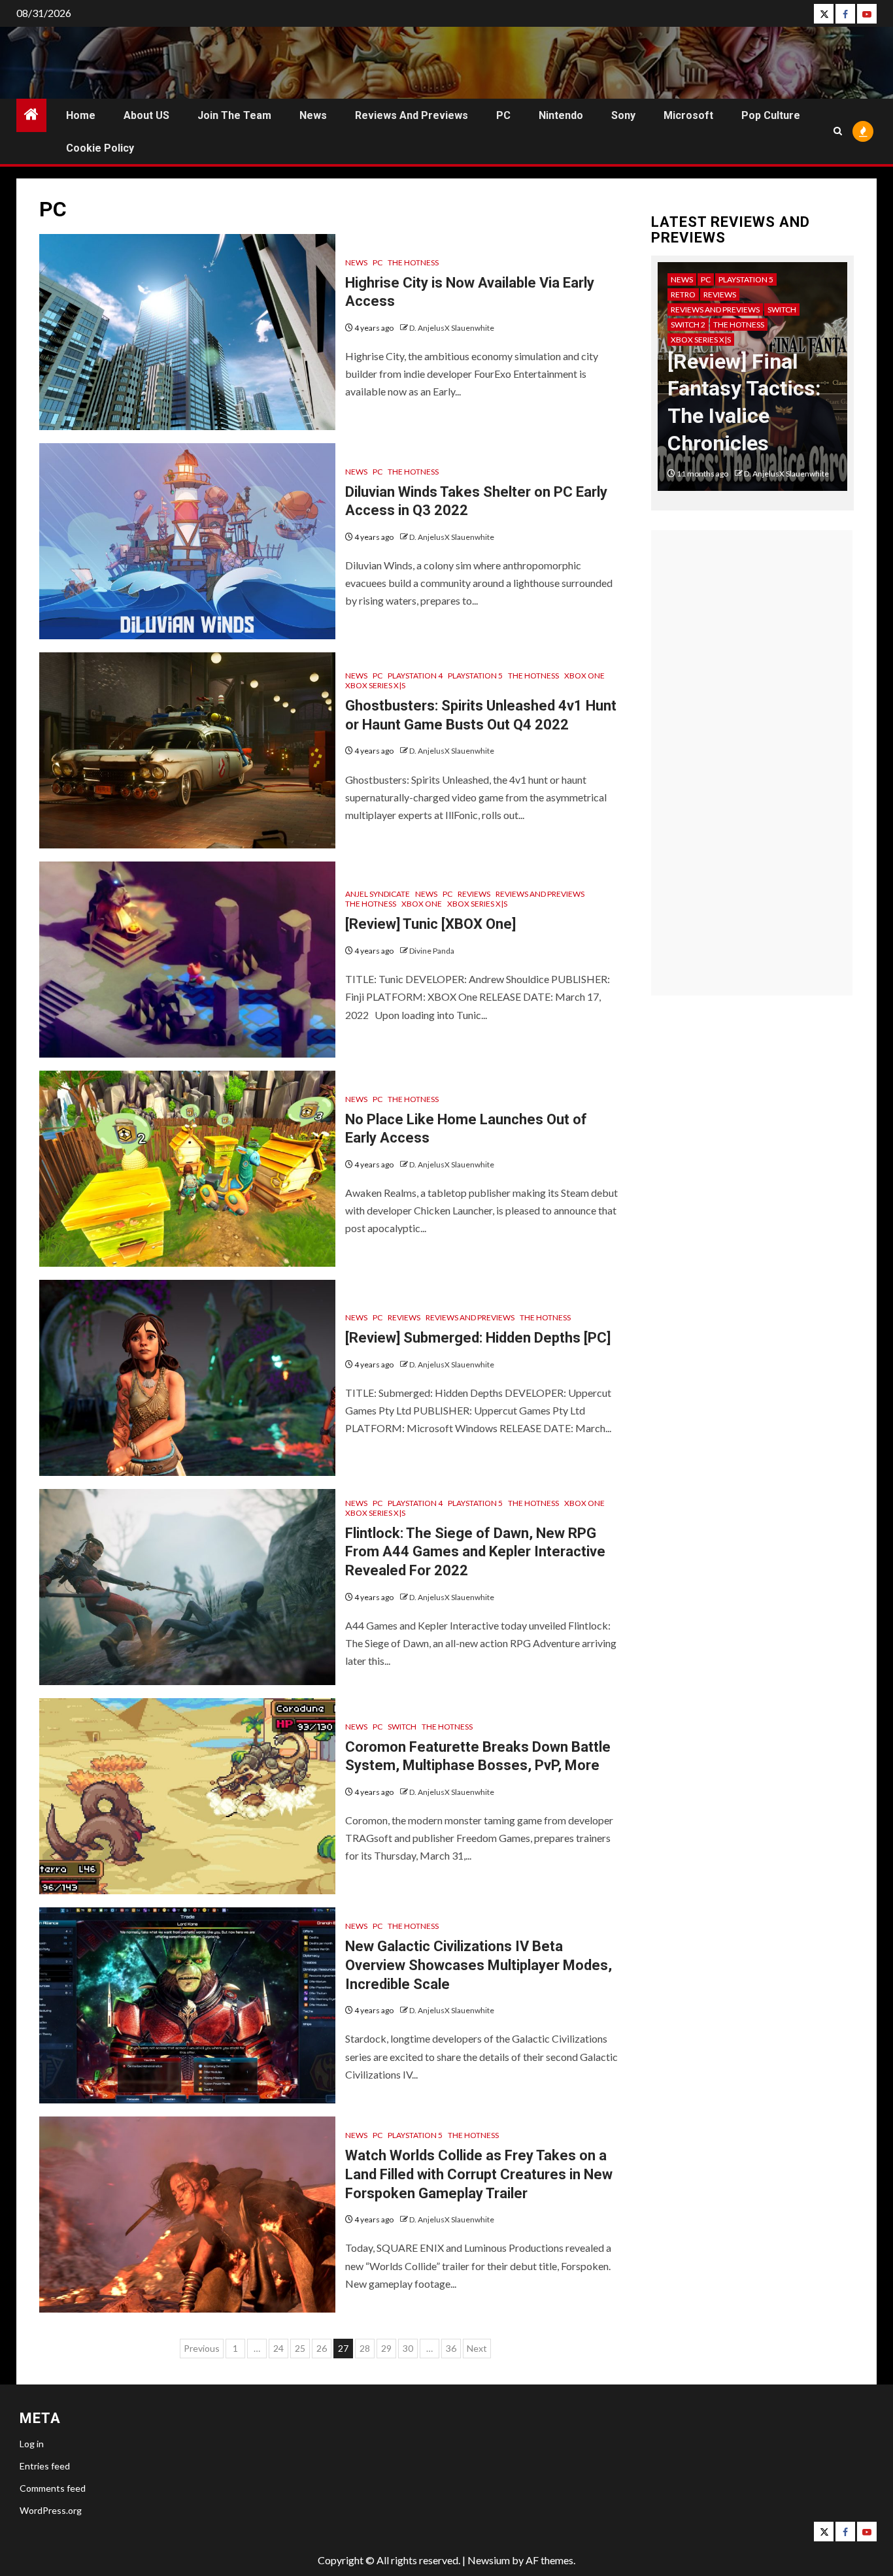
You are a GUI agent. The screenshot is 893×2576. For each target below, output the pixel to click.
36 (451, 2348)
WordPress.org (51, 2510)
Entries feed (45, 2466)
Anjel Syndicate (378, 894)
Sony (623, 115)
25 (300, 2348)
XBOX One (584, 676)
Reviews (474, 894)
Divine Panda (432, 951)
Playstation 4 (415, 676)
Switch (402, 1727)
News (313, 115)
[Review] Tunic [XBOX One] (430, 924)
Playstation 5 (475, 676)
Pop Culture (771, 115)
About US (146, 115)
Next (477, 2348)
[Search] (838, 131)
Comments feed (53, 2488)
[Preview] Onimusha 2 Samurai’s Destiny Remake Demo (744, 388)
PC (503, 115)
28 (365, 2348)
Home (81, 115)
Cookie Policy (100, 148)
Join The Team (234, 115)
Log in (32, 2444)
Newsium (489, 2560)
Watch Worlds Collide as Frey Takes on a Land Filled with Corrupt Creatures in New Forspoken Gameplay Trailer (479, 2174)
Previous (202, 2348)
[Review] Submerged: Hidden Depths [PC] (478, 1338)
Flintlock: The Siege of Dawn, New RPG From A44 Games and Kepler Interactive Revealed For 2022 (475, 1552)
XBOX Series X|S (375, 685)
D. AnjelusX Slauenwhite (452, 328)
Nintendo (561, 115)
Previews (737, 279)
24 (278, 2348)
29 (386, 2348)
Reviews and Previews (412, 115)
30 (408, 2348)
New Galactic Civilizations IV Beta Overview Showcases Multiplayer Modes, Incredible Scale (479, 1965)
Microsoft (688, 115)
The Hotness (413, 262)
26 (322, 2348)
